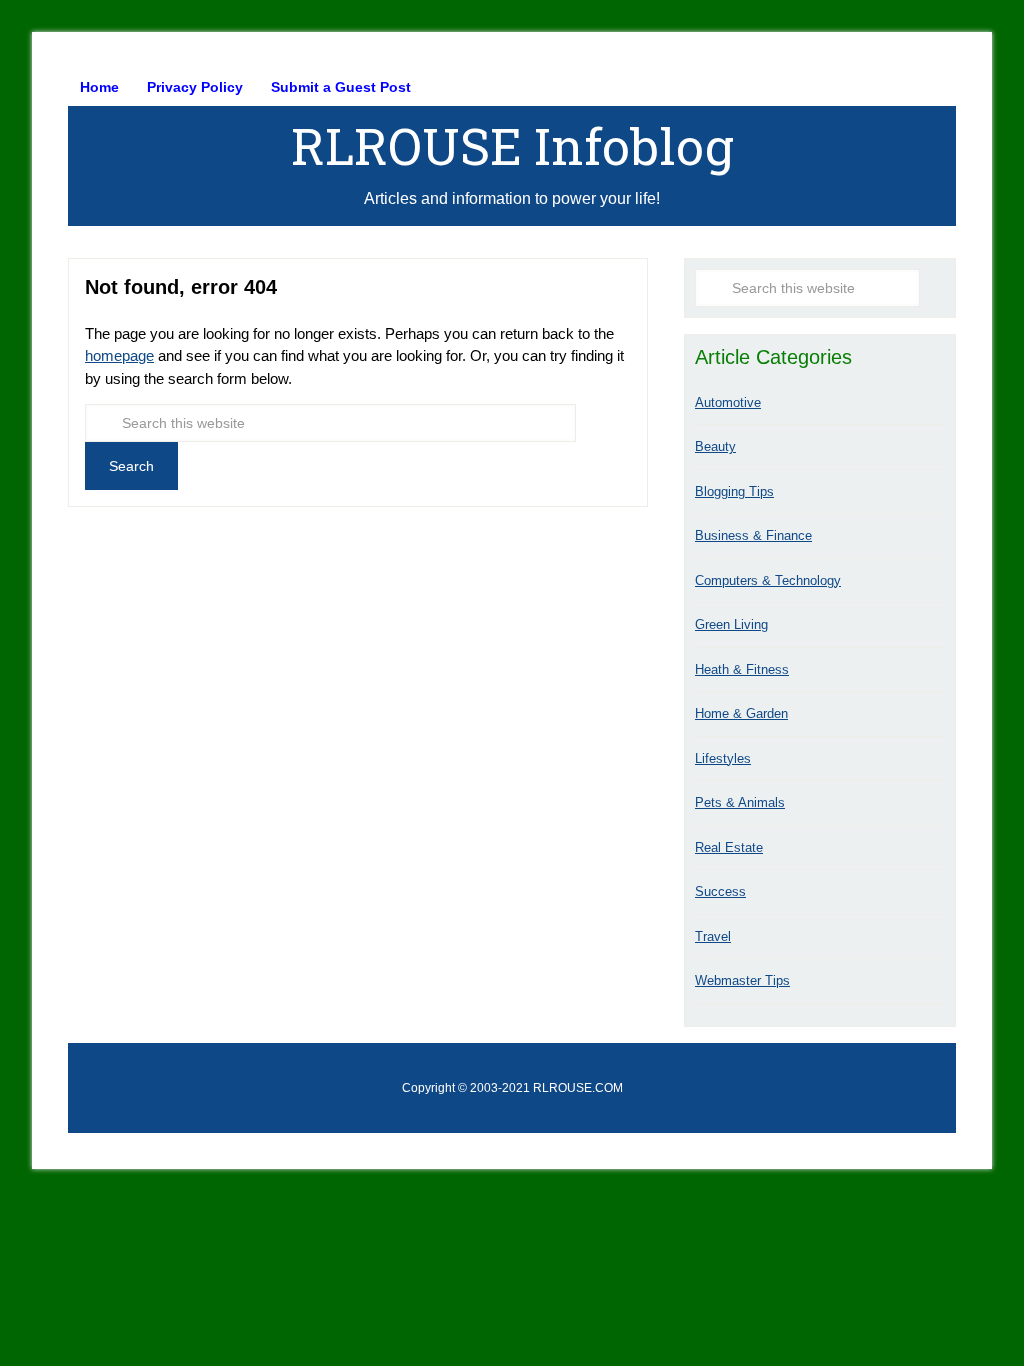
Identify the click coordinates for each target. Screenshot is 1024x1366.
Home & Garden (741, 713)
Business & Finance (753, 535)
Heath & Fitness (742, 669)
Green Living (731, 624)
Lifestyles (723, 758)
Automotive (728, 402)
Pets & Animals (740, 802)
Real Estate (729, 847)
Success (720, 891)
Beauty (715, 446)
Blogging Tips (734, 491)
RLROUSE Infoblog (512, 146)
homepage (119, 355)
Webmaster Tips (742, 980)
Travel (713, 936)
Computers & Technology (768, 580)
